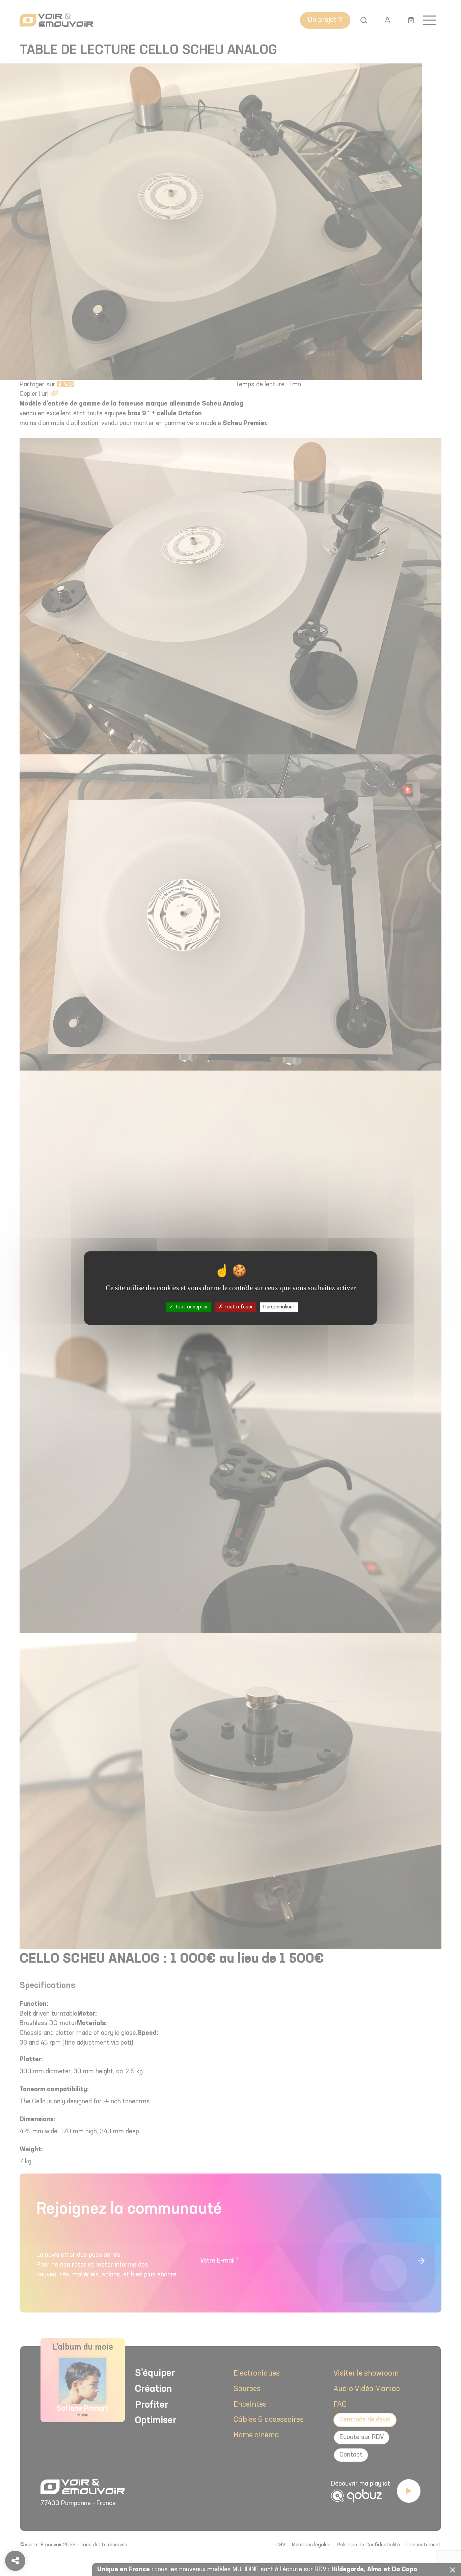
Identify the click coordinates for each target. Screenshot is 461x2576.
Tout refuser (238, 1307)
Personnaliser (279, 1307)
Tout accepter (191, 1307)
